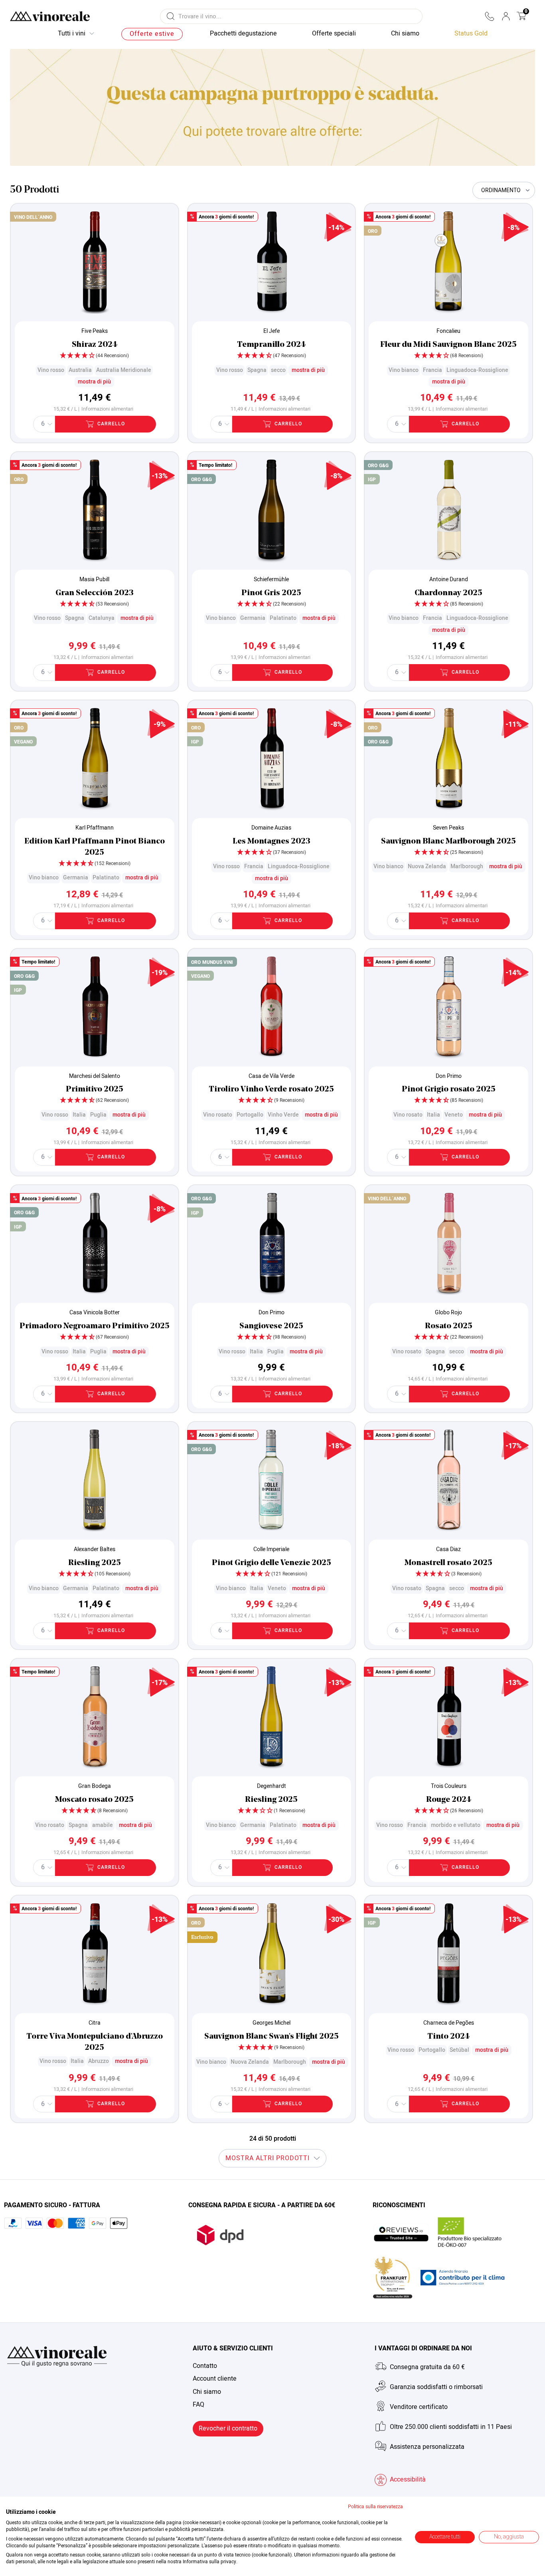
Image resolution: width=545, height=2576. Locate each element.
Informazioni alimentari (107, 409)
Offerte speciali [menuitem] (334, 33)
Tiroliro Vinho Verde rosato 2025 (271, 1089)
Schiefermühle (271, 579)
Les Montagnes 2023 (272, 842)
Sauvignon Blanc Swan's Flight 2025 (272, 2037)
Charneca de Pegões (449, 2023)
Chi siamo (207, 2392)
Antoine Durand (449, 579)
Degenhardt (272, 1786)
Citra (95, 2023)
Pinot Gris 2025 (271, 593)
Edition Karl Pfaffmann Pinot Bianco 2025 (95, 847)
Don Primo (449, 1076)
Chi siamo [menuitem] (405, 33)
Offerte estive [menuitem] (152, 34)
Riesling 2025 (95, 1563)
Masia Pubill (94, 579)
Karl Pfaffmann (95, 828)
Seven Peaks (448, 828)
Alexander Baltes (95, 1549)
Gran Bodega (95, 1786)
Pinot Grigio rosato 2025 (449, 1089)
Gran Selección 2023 (95, 593)
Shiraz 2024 (95, 345)
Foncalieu (448, 331)
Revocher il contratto (228, 2429)
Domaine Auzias (271, 828)
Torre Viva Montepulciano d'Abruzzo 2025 (95, 2042)
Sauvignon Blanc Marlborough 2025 (448, 842)
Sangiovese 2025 (271, 1326)
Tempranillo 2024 (271, 345)
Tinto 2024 (448, 2037)
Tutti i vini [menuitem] (72, 33)
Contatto (205, 2366)
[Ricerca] (170, 16)
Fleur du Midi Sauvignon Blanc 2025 (448, 345)
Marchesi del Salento (95, 1076)
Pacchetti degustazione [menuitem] (243, 33)
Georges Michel (272, 2023)
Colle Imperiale (271, 1549)
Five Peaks (95, 331)
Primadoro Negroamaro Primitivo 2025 (95, 1326)
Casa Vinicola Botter (95, 1313)
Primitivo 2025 (95, 1089)
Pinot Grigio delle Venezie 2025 (272, 1563)
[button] (489, 16)
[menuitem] (471, 34)
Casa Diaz (448, 1549)
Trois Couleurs (449, 1786)
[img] (95, 356)
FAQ (198, 2405)
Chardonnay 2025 (448, 593)
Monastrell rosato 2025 (448, 1563)
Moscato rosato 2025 (94, 1800)
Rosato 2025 (449, 1326)
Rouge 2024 (449, 1800)
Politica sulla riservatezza (375, 2507)
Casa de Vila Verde (272, 1076)
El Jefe (272, 331)
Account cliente (215, 2379)
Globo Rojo (448, 1313)
